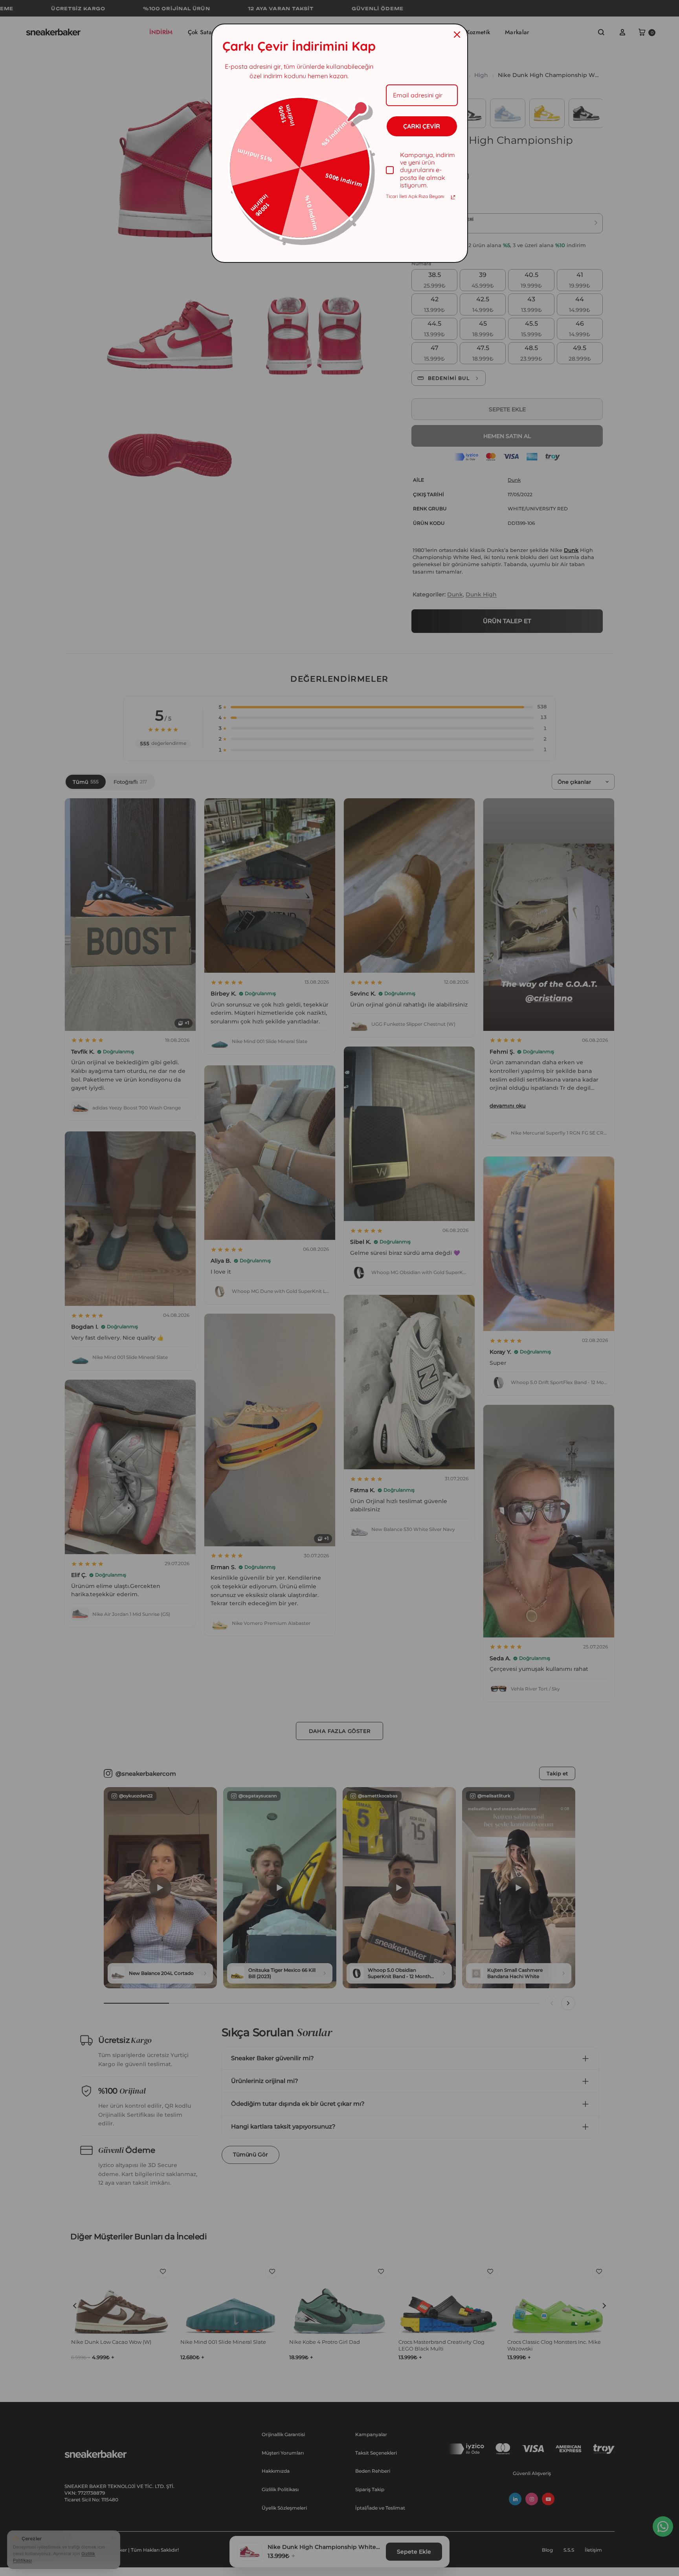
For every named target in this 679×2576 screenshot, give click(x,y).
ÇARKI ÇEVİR (422, 126)
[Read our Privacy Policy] (453, 197)
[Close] (457, 35)
